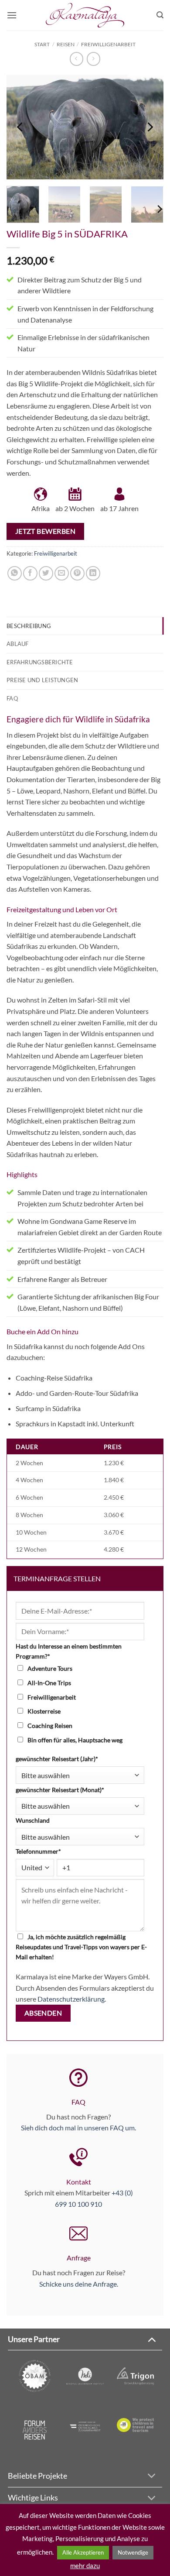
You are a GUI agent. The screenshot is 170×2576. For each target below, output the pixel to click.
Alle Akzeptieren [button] (83, 2552)
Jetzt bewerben (46, 531)
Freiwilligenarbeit (108, 44)
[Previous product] (93, 59)
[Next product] (76, 59)
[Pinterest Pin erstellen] (77, 573)
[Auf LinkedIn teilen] (93, 573)
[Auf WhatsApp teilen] (15, 573)
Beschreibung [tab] (29, 626)
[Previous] (20, 127)
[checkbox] (83, 1704)
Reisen (66, 44)
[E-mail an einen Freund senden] (62, 573)
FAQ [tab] (12, 698)
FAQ (78, 2102)
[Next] (150, 127)
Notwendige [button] (133, 2552)
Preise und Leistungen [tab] (42, 680)
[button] (12, 15)
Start (42, 44)
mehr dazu (85, 2566)
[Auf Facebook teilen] (30, 573)
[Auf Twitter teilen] (46, 573)
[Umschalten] (151, 2339)
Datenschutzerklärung (71, 1999)
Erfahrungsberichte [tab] (40, 662)
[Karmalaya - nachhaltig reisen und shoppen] (85, 15)
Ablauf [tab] (18, 644)
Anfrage (79, 2258)
